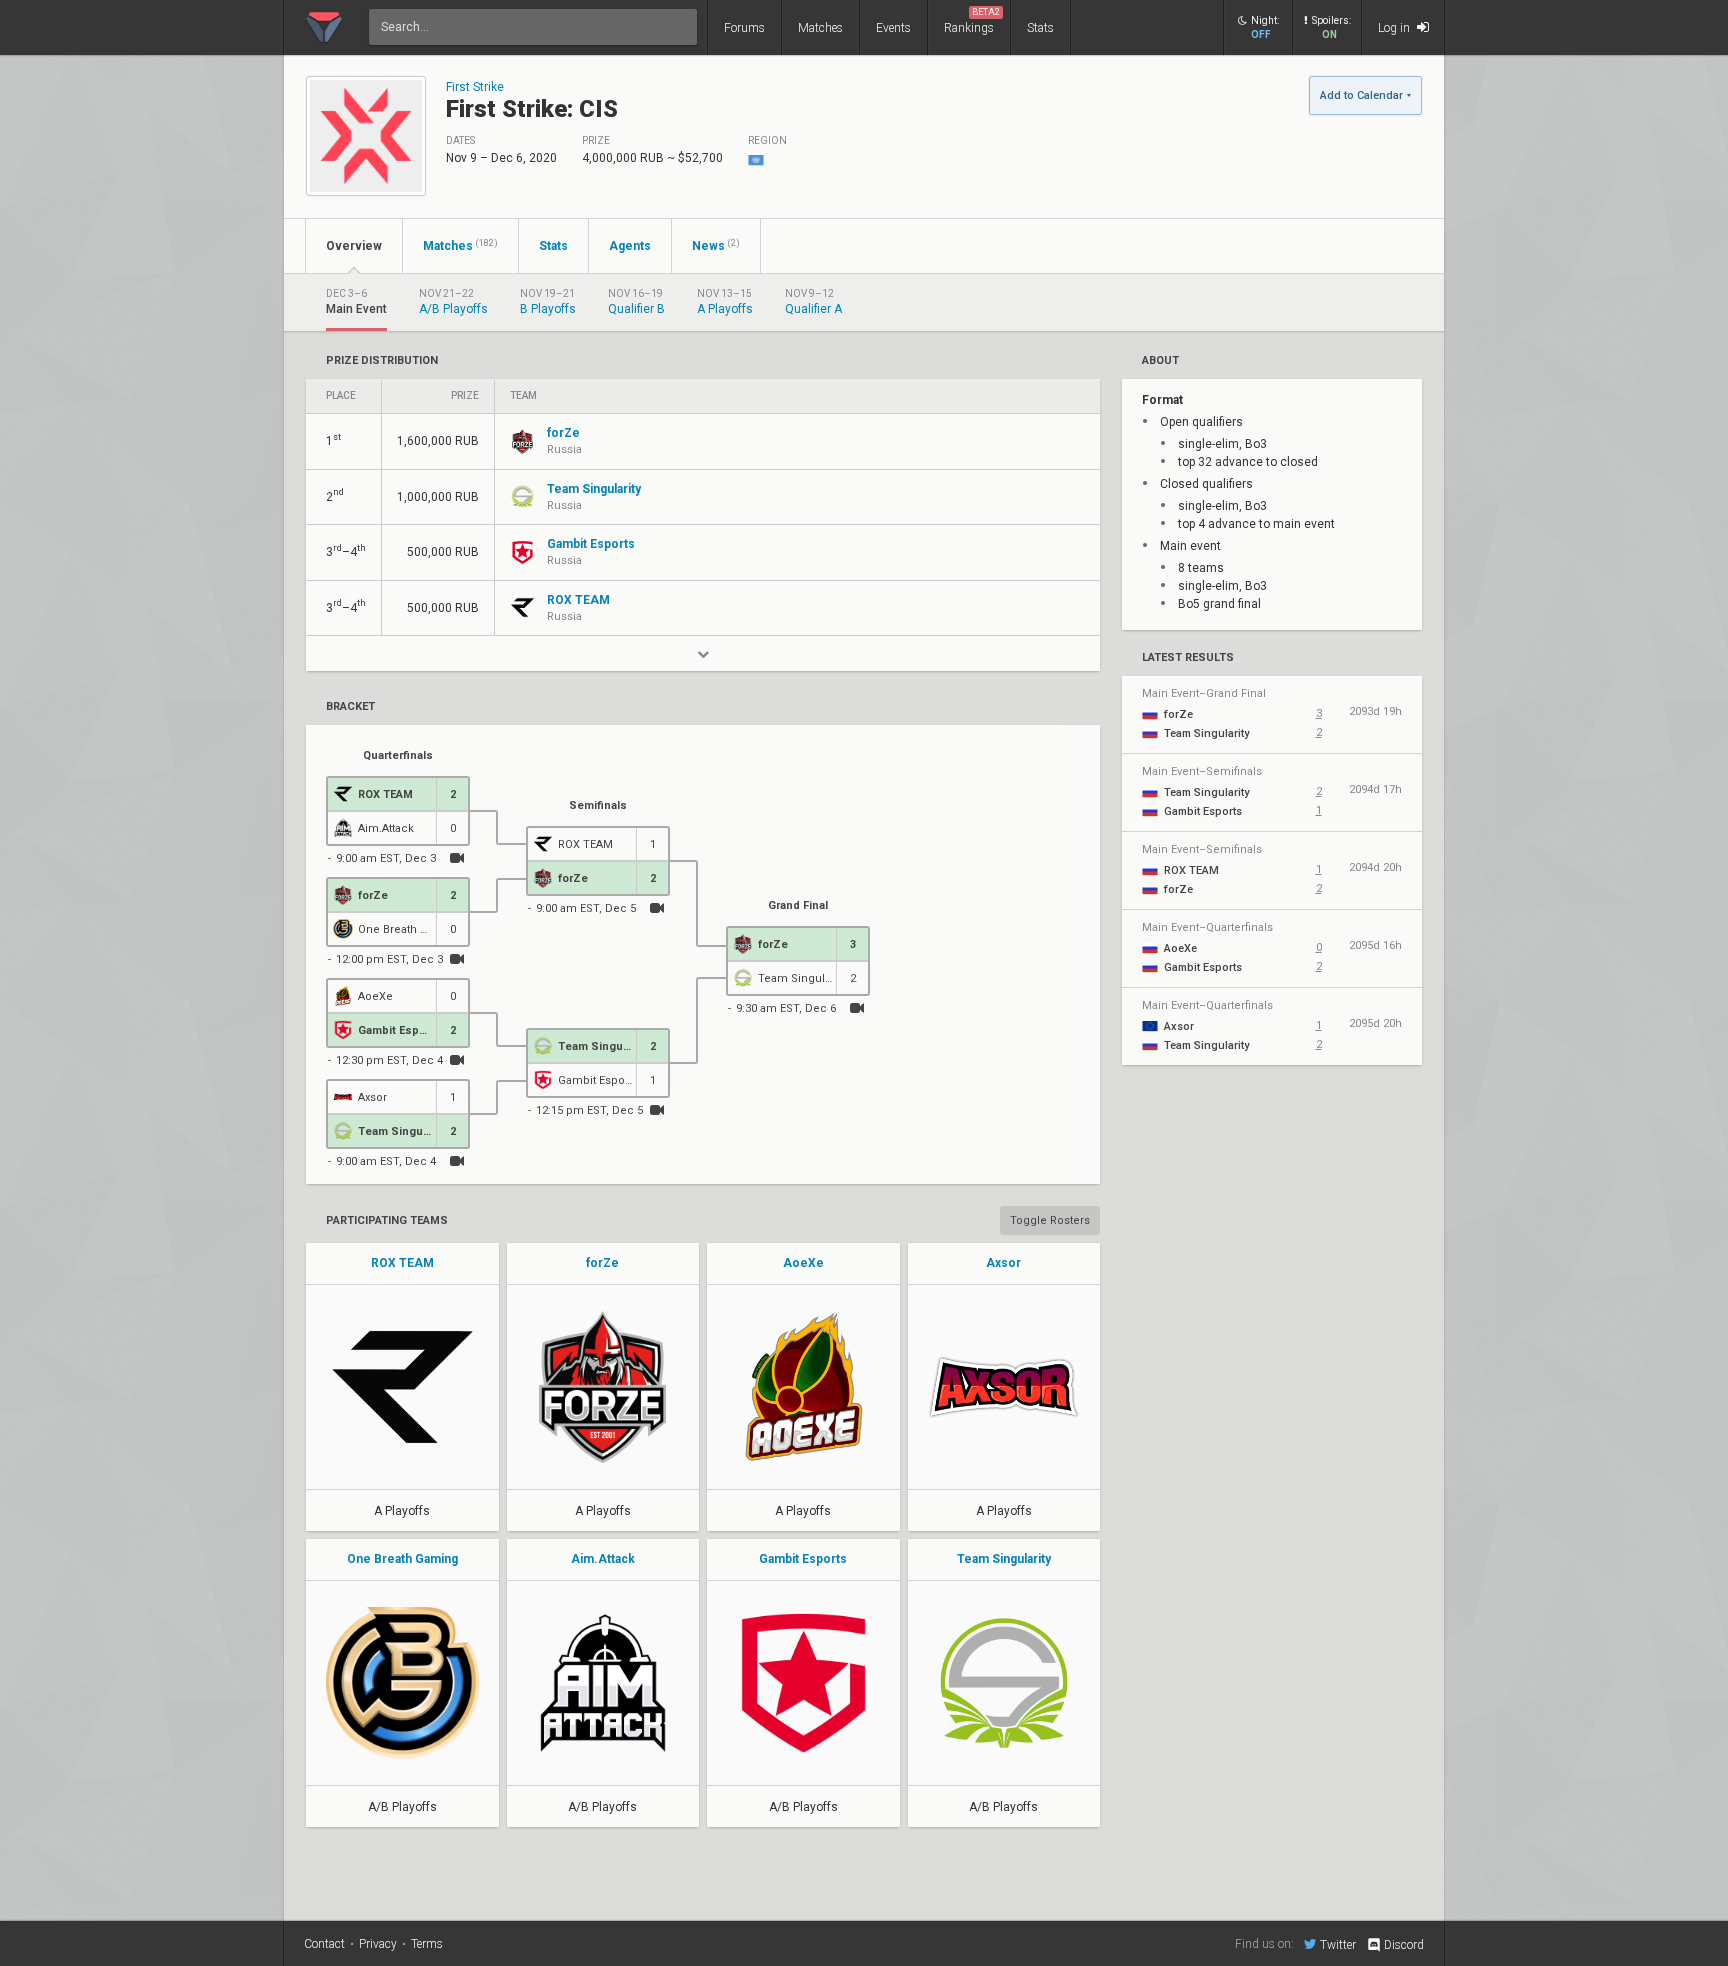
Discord (1404, 1945)
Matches (820, 28)
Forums (744, 28)
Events (893, 28)
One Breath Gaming (402, 1559)
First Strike (475, 87)
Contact (324, 1944)
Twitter (1338, 1944)
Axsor (1003, 1263)
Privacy (378, 1944)
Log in (1395, 28)
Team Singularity (1004, 1559)
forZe (602, 1263)
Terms (427, 1944)
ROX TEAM (402, 1263)
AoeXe (803, 1263)
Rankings (972, 21)
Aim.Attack (603, 1559)
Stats (1040, 28)
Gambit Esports (803, 1559)
